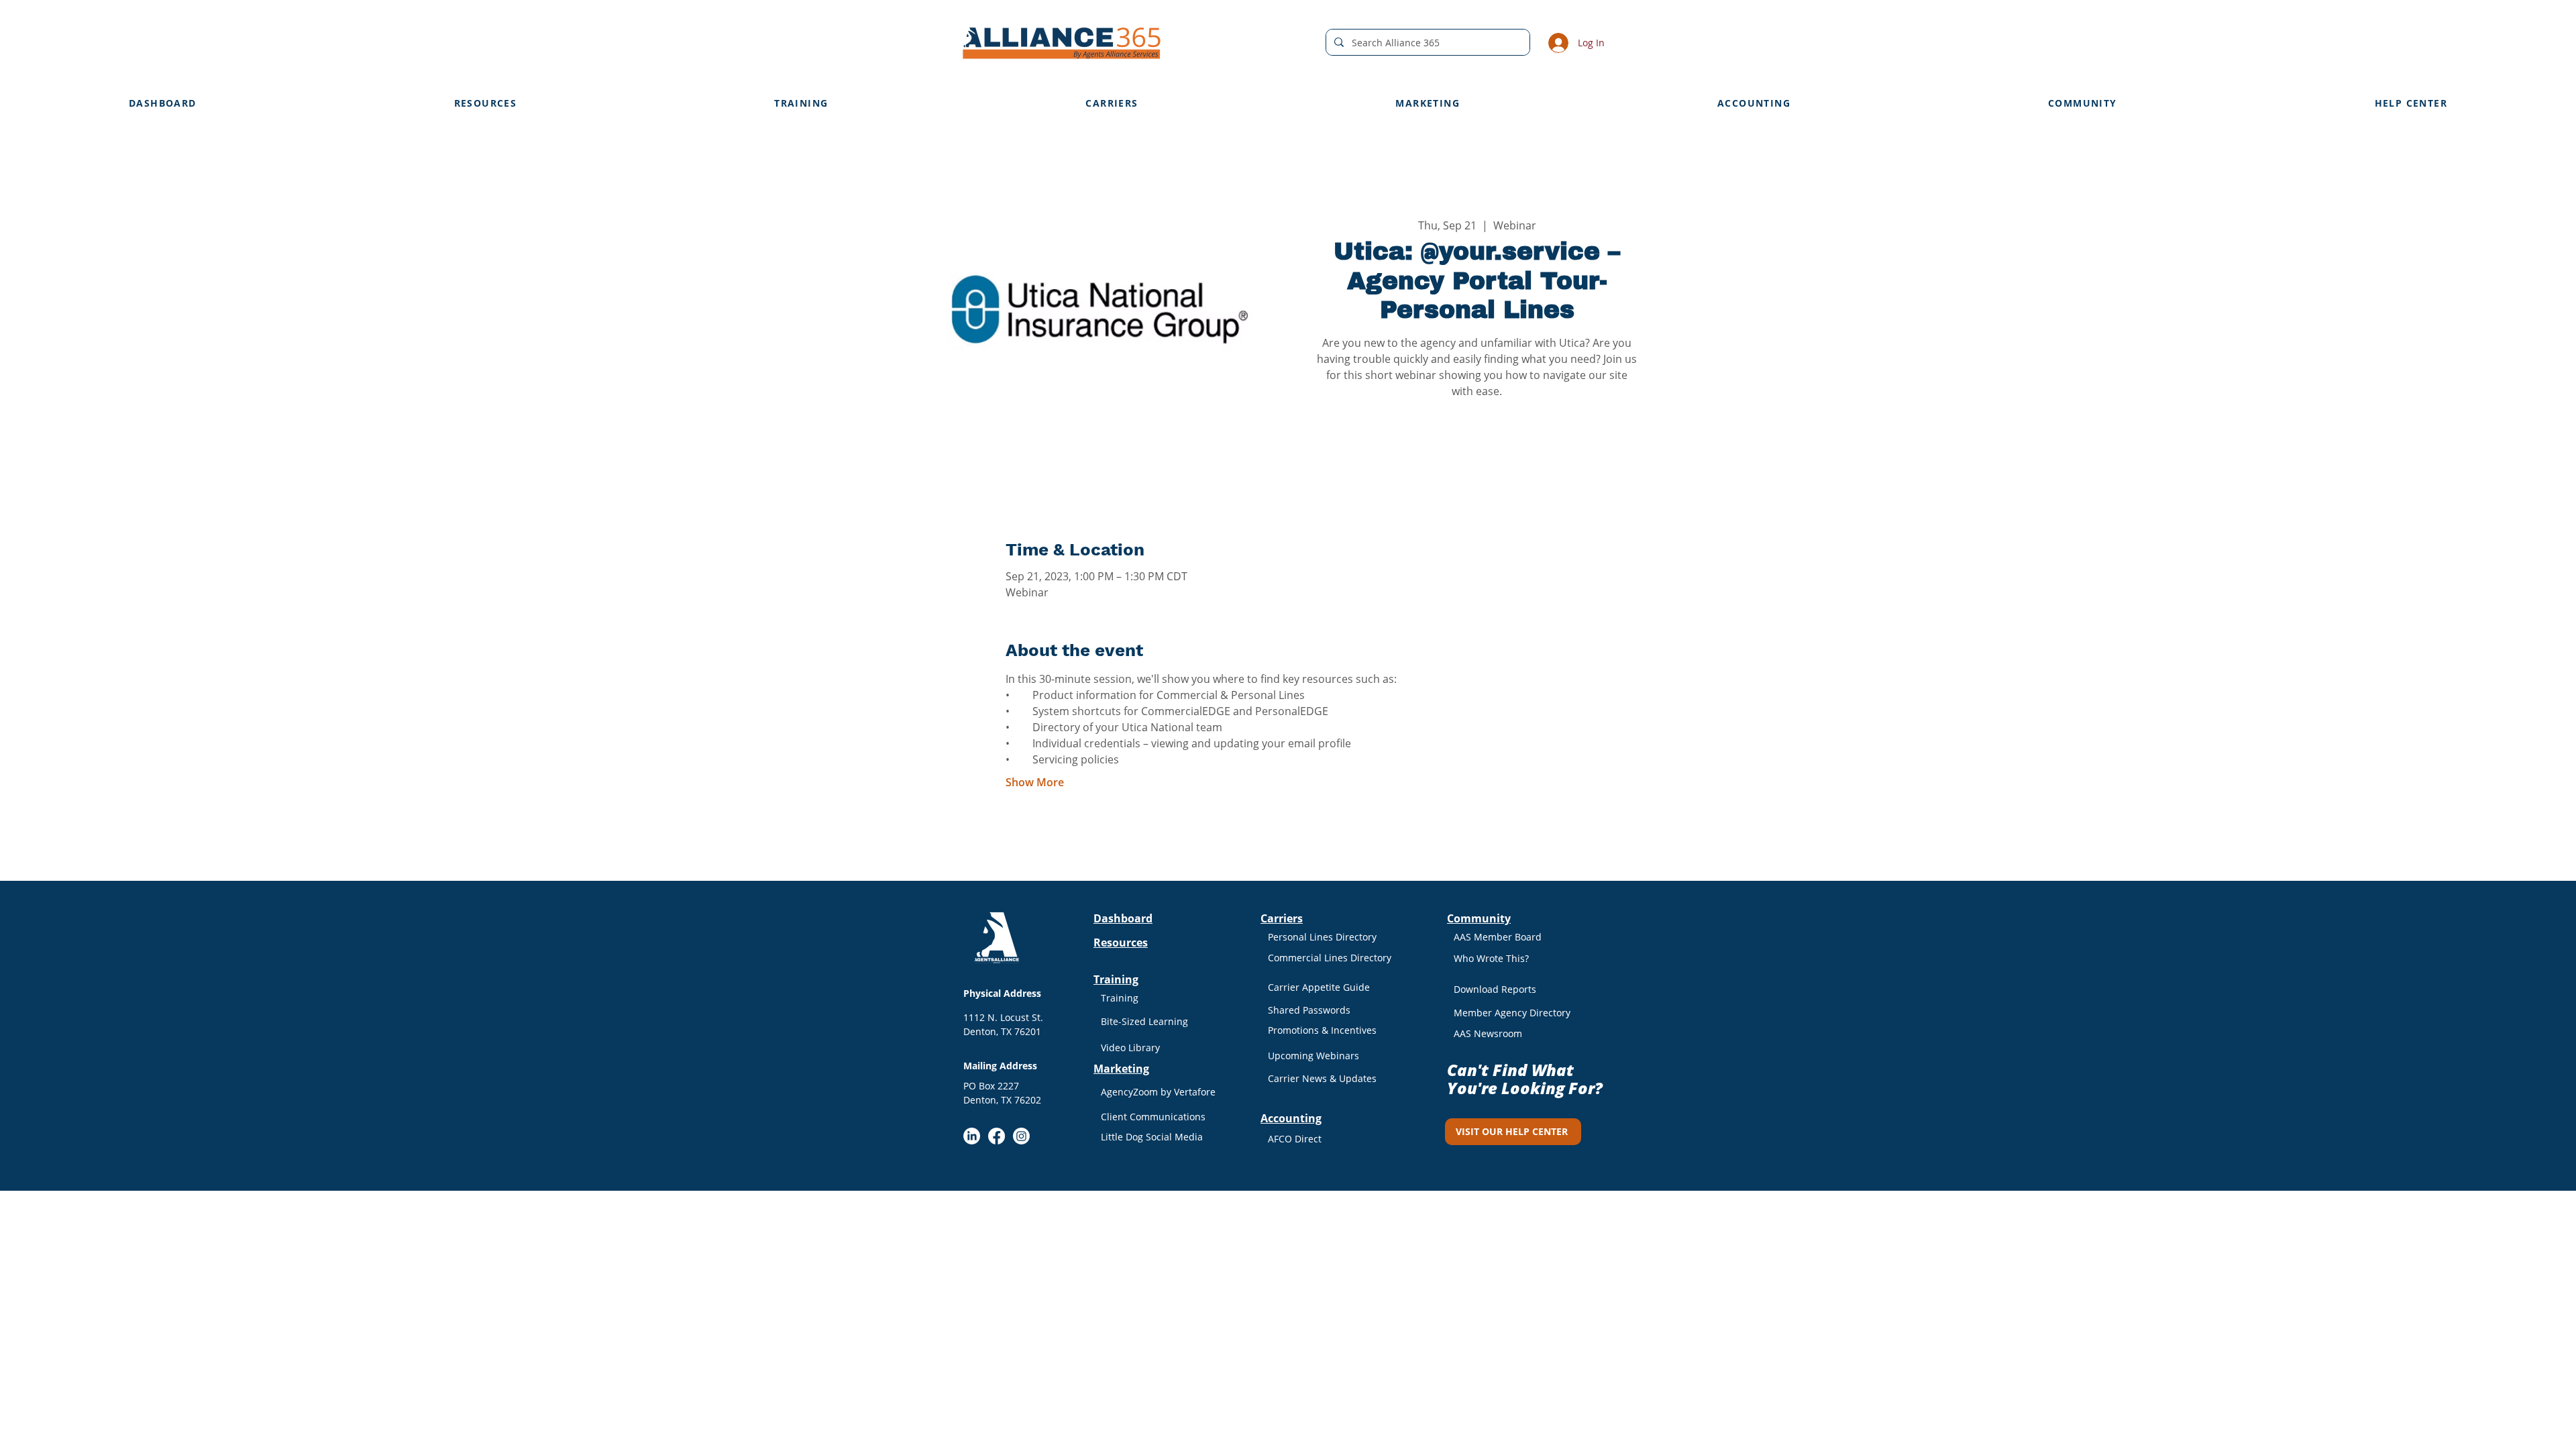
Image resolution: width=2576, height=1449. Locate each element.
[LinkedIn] (972, 1136)
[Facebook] (997, 1136)
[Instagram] (1021, 1136)
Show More (1035, 782)
